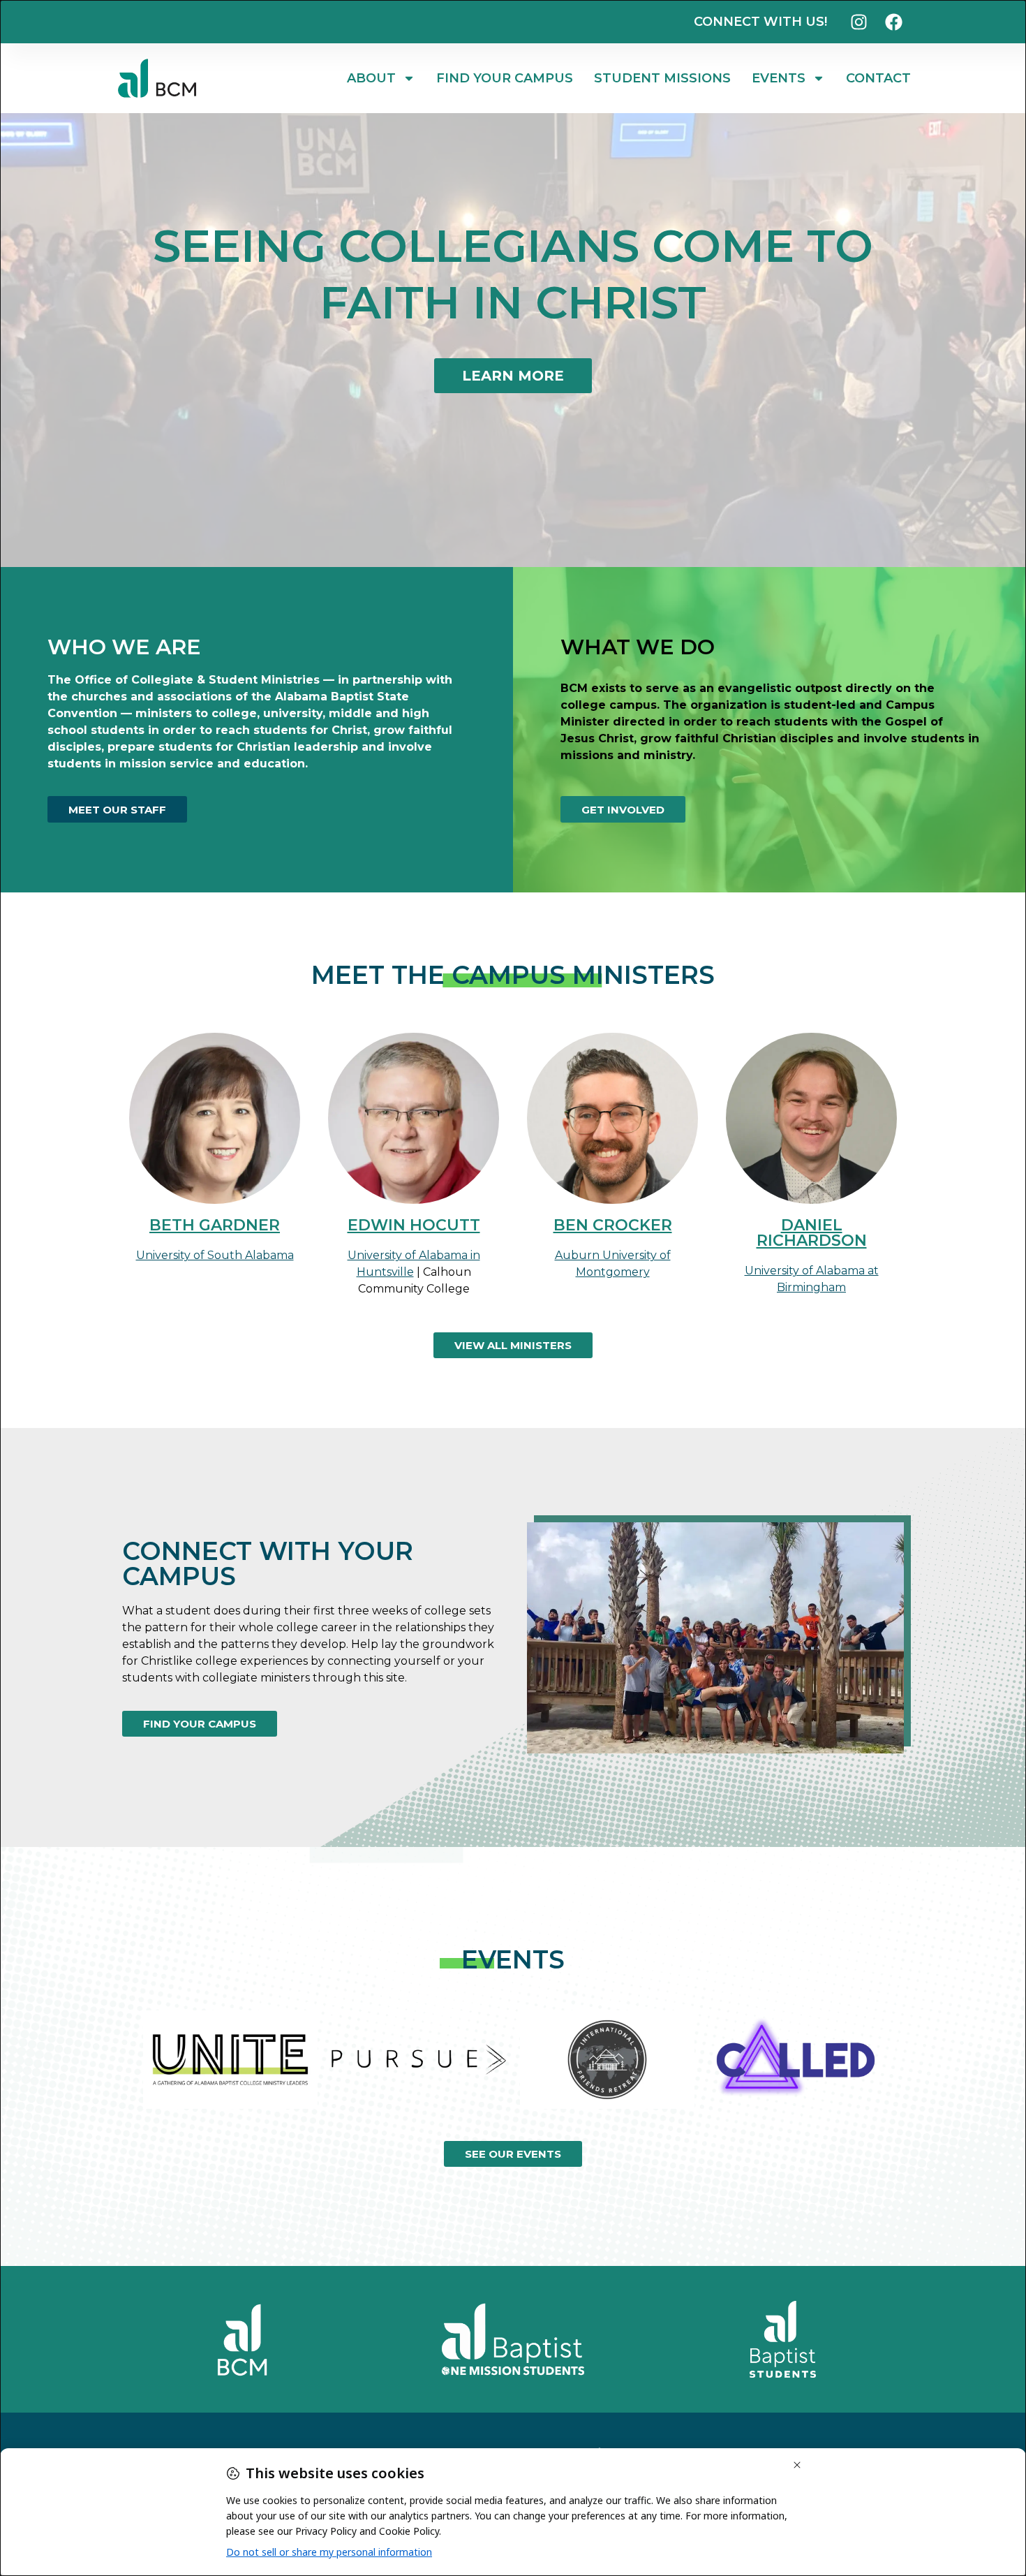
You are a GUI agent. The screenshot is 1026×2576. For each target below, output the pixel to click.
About (371, 78)
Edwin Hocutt (414, 1225)
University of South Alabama (215, 1255)
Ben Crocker (613, 1225)
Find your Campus (505, 78)
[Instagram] (858, 22)
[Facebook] (893, 22)
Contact (878, 78)
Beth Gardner (215, 1225)
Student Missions (662, 78)
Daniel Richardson (812, 1233)
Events (779, 78)
